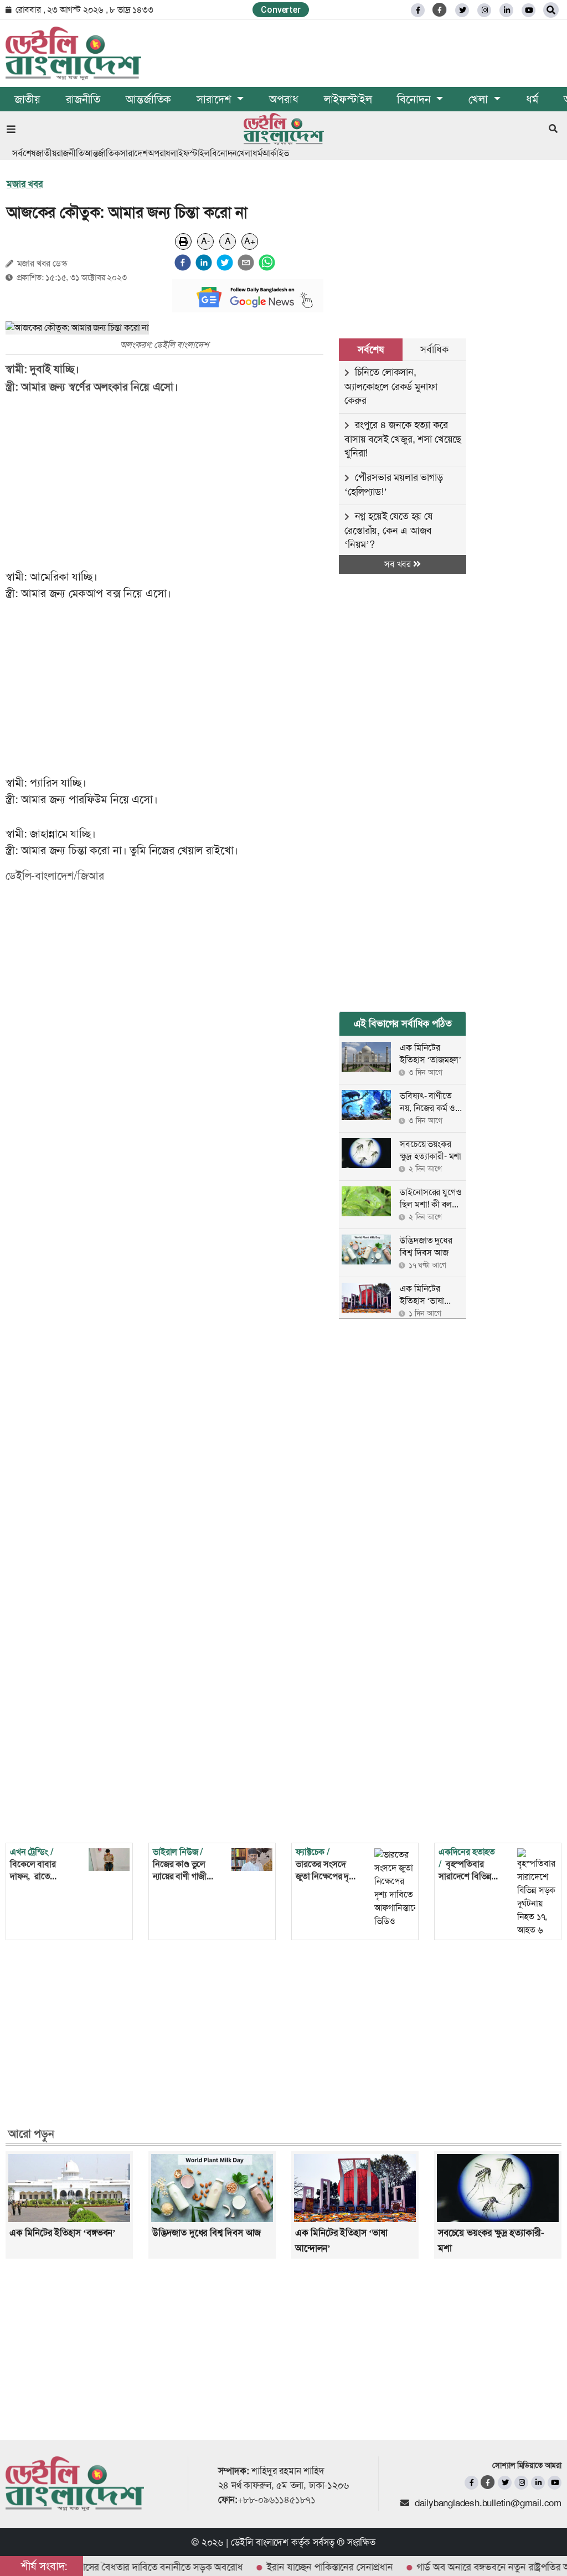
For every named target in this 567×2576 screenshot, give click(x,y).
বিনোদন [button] (415, 99)
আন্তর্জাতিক (148, 99)
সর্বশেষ (24, 153)
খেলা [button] (480, 99)
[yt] (529, 10)
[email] (246, 263)
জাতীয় (27, 99)
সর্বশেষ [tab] (370, 349)
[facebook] (183, 263)
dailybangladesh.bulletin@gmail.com (488, 2503)
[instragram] (484, 10)
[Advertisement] (172, 482)
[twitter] (462, 10)
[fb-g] (440, 10)
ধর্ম (532, 99)
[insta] (521, 2483)
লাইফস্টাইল (348, 99)
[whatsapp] (267, 263)
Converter (280, 10)
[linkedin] (506, 10)
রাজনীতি (83, 99)
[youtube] (555, 2483)
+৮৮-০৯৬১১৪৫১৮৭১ (277, 2500)
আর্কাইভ (275, 153)
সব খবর (399, 564)
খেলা (245, 153)
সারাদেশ (134, 153)
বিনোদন (223, 153)
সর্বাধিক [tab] (434, 349)
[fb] (418, 10)
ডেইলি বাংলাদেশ (260, 2542)
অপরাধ (283, 99)
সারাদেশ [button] (215, 99)
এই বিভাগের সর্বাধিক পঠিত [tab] (403, 1024)
